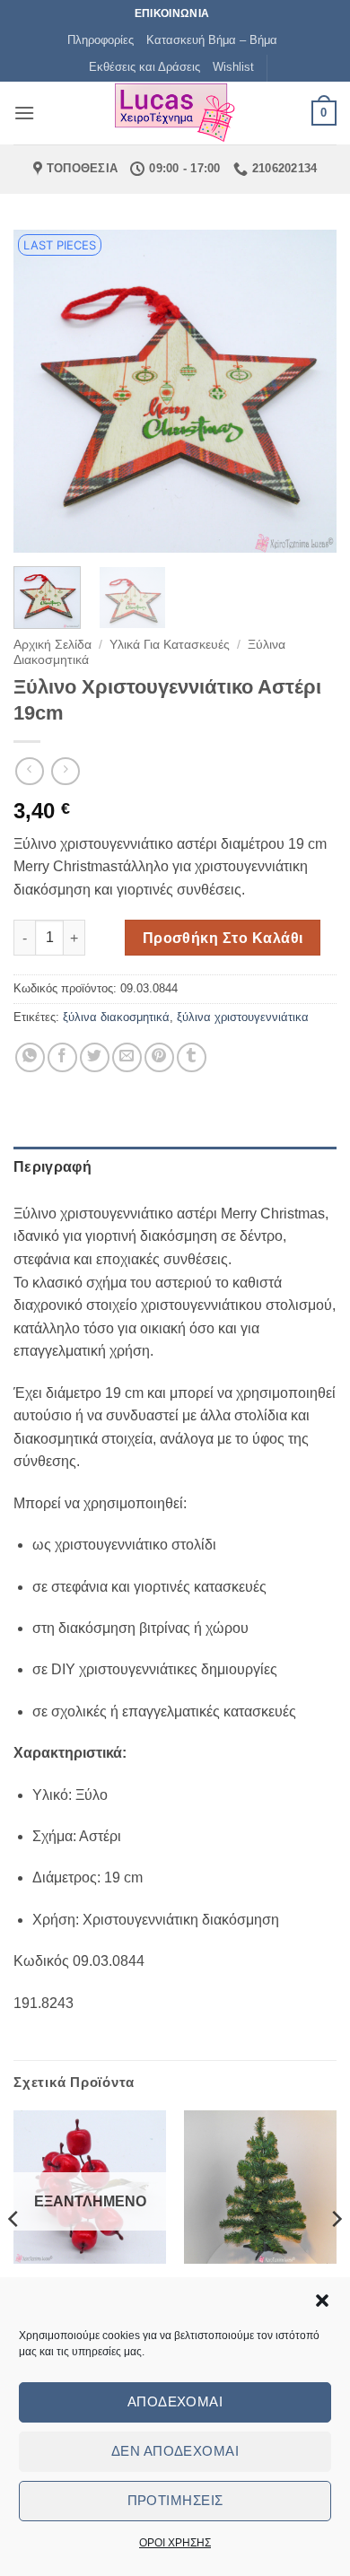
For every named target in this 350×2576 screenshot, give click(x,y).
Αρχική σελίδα (52, 645)
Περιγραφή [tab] (52, 1167)
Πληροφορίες (101, 40)
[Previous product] (65, 771)
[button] (322, 2301)
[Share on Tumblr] (192, 1057)
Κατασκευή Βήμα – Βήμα (212, 40)
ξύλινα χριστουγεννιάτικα (243, 1017)
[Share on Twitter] (95, 1057)
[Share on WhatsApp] (30, 1057)
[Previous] (42, 391)
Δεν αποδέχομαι (175, 2451)
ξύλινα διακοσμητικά (116, 1017)
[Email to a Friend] (127, 1057)
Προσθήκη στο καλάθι (223, 938)
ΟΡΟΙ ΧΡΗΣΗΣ (175, 2543)
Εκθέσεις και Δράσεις (144, 67)
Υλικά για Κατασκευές (170, 645)
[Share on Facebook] (62, 1057)
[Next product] (29, 771)
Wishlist (233, 67)
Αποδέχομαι (175, 2401)
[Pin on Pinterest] (159, 1057)
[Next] (308, 391)
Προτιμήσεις (175, 2500)
